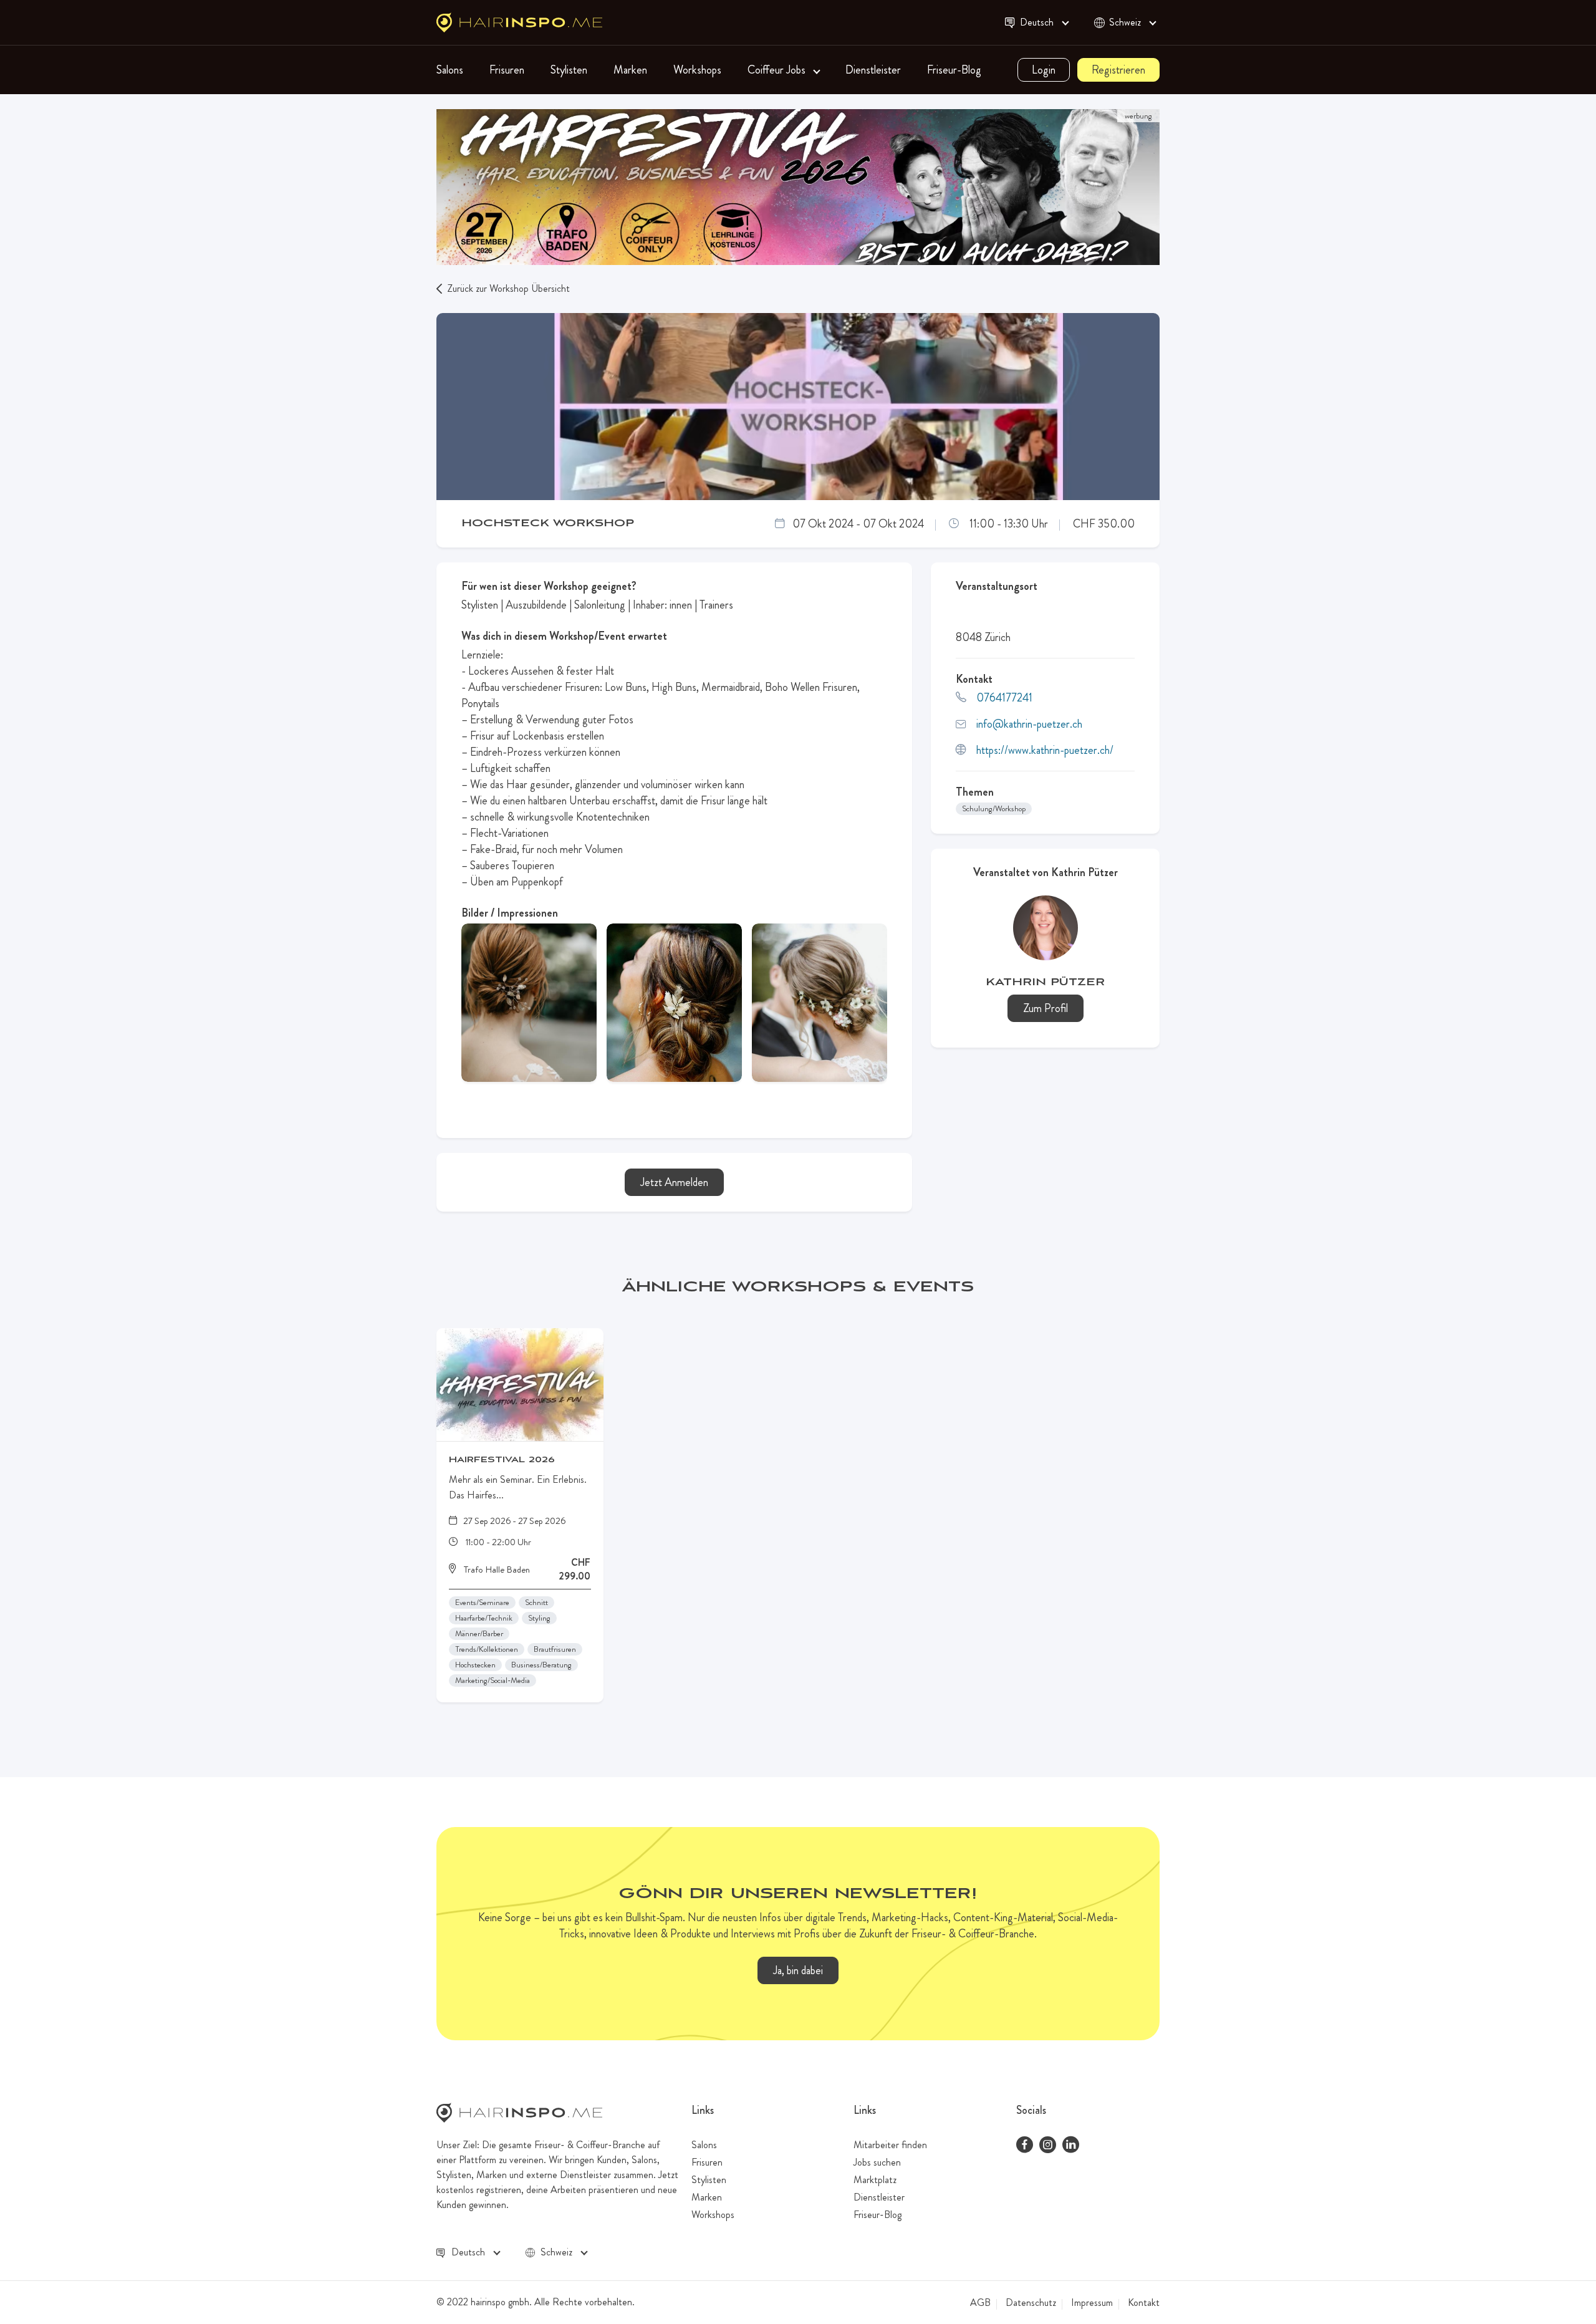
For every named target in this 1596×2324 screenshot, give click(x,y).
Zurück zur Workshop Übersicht (508, 288)
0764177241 (1004, 698)
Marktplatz (875, 2180)
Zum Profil (1046, 1008)
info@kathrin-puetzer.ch (1029, 724)
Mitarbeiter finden (890, 2145)
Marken (630, 70)
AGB (980, 2303)
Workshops (697, 70)
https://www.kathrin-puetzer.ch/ (1045, 750)
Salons (450, 70)
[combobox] (1043, 23)
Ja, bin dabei (798, 1970)
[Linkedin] (1071, 2146)
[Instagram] (1048, 2146)
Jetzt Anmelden (674, 1182)
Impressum (1092, 2303)
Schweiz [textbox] (1125, 22)
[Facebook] (1025, 2146)
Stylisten (569, 70)
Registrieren (1118, 70)
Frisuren (507, 70)
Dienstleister (873, 70)
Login (1044, 70)
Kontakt (1144, 2303)
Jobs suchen (877, 2162)
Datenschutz (1031, 2303)
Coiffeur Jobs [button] (778, 70)
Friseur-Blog (954, 70)
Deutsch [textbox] (1037, 22)
